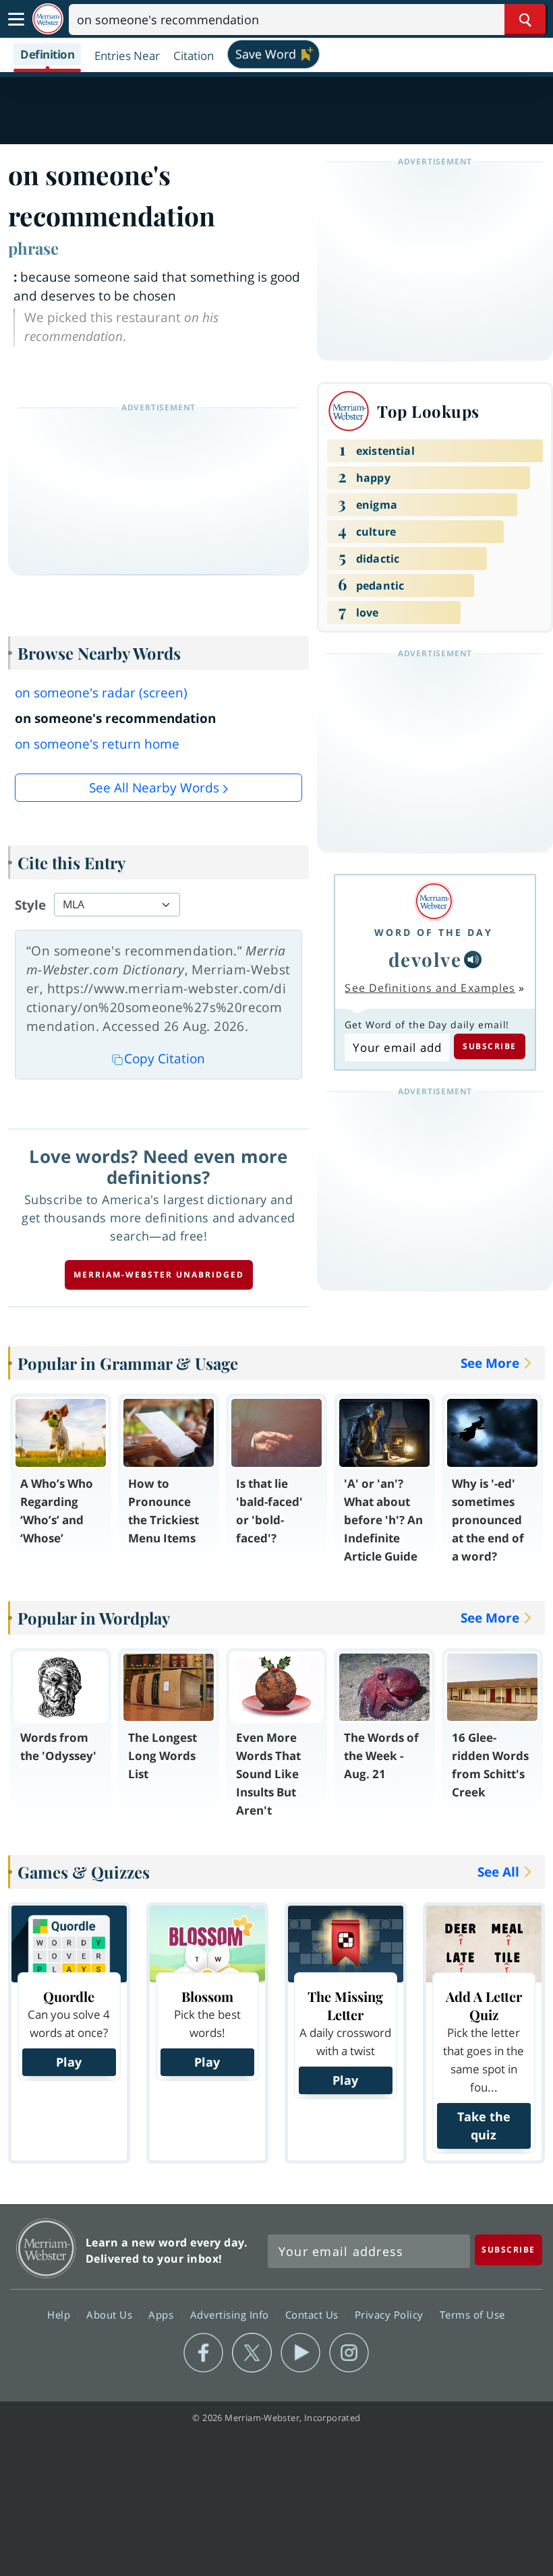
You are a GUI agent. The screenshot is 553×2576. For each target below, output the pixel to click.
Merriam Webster (46, 2248)
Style (30, 905)
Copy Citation (165, 1059)
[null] (473, 960)
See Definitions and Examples (430, 988)
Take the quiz (484, 2126)
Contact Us (314, 2314)
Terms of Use (472, 2314)
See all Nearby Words (154, 788)
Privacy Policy (391, 2314)
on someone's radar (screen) (101, 693)
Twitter (252, 2353)
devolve (425, 959)
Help (60, 2314)
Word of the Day (434, 932)
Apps (163, 2314)
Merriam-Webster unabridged (159, 1275)
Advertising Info (231, 2314)
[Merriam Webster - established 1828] (48, 19)
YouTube (300, 2353)
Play (69, 2062)
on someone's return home (97, 744)
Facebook (203, 2353)
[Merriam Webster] (434, 901)
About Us (111, 2314)
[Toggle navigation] (16, 20)
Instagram (349, 2353)
